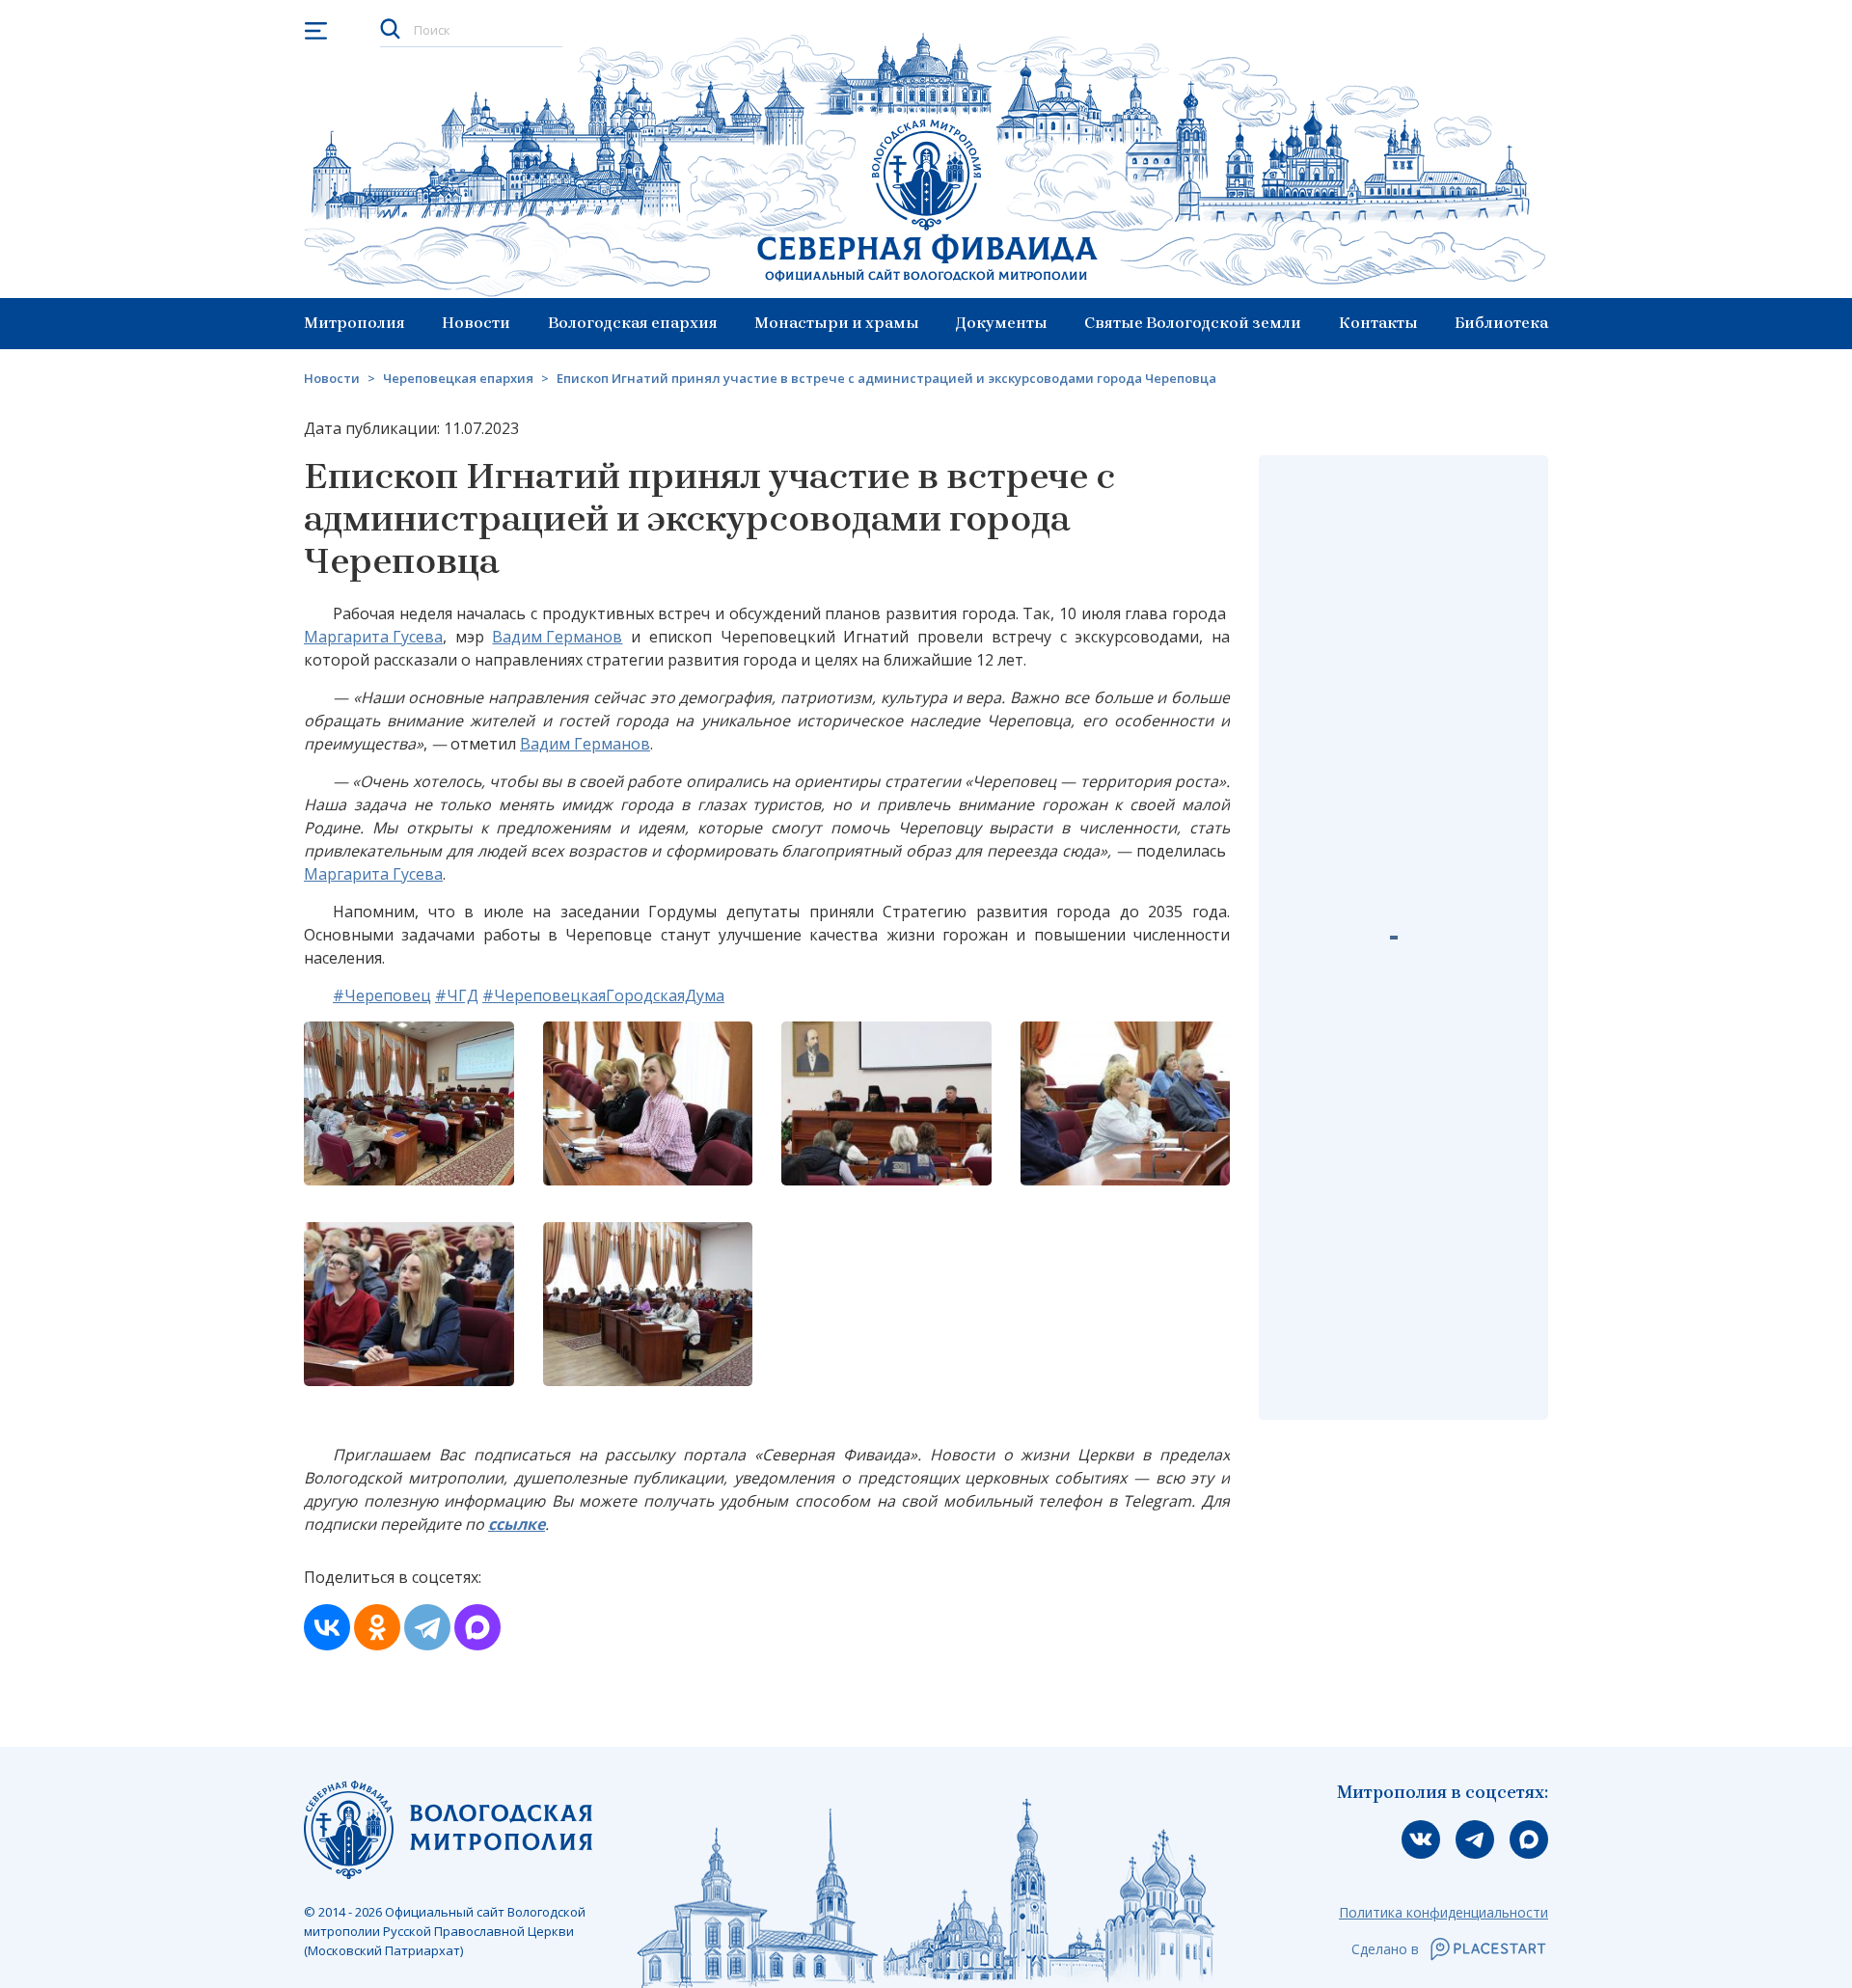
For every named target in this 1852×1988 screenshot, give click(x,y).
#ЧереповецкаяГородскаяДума (603, 995)
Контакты (1378, 323)
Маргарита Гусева (373, 637)
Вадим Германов (557, 637)
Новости (476, 323)
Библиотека (1501, 323)
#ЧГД (457, 995)
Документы (1002, 323)
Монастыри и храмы (837, 323)
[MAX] (477, 1627)
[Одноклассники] (377, 1627)
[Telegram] (427, 1627)
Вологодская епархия (633, 323)
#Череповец (382, 995)
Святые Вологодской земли (1193, 323)
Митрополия (354, 323)
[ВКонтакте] (327, 1627)
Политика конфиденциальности (1443, 1912)
